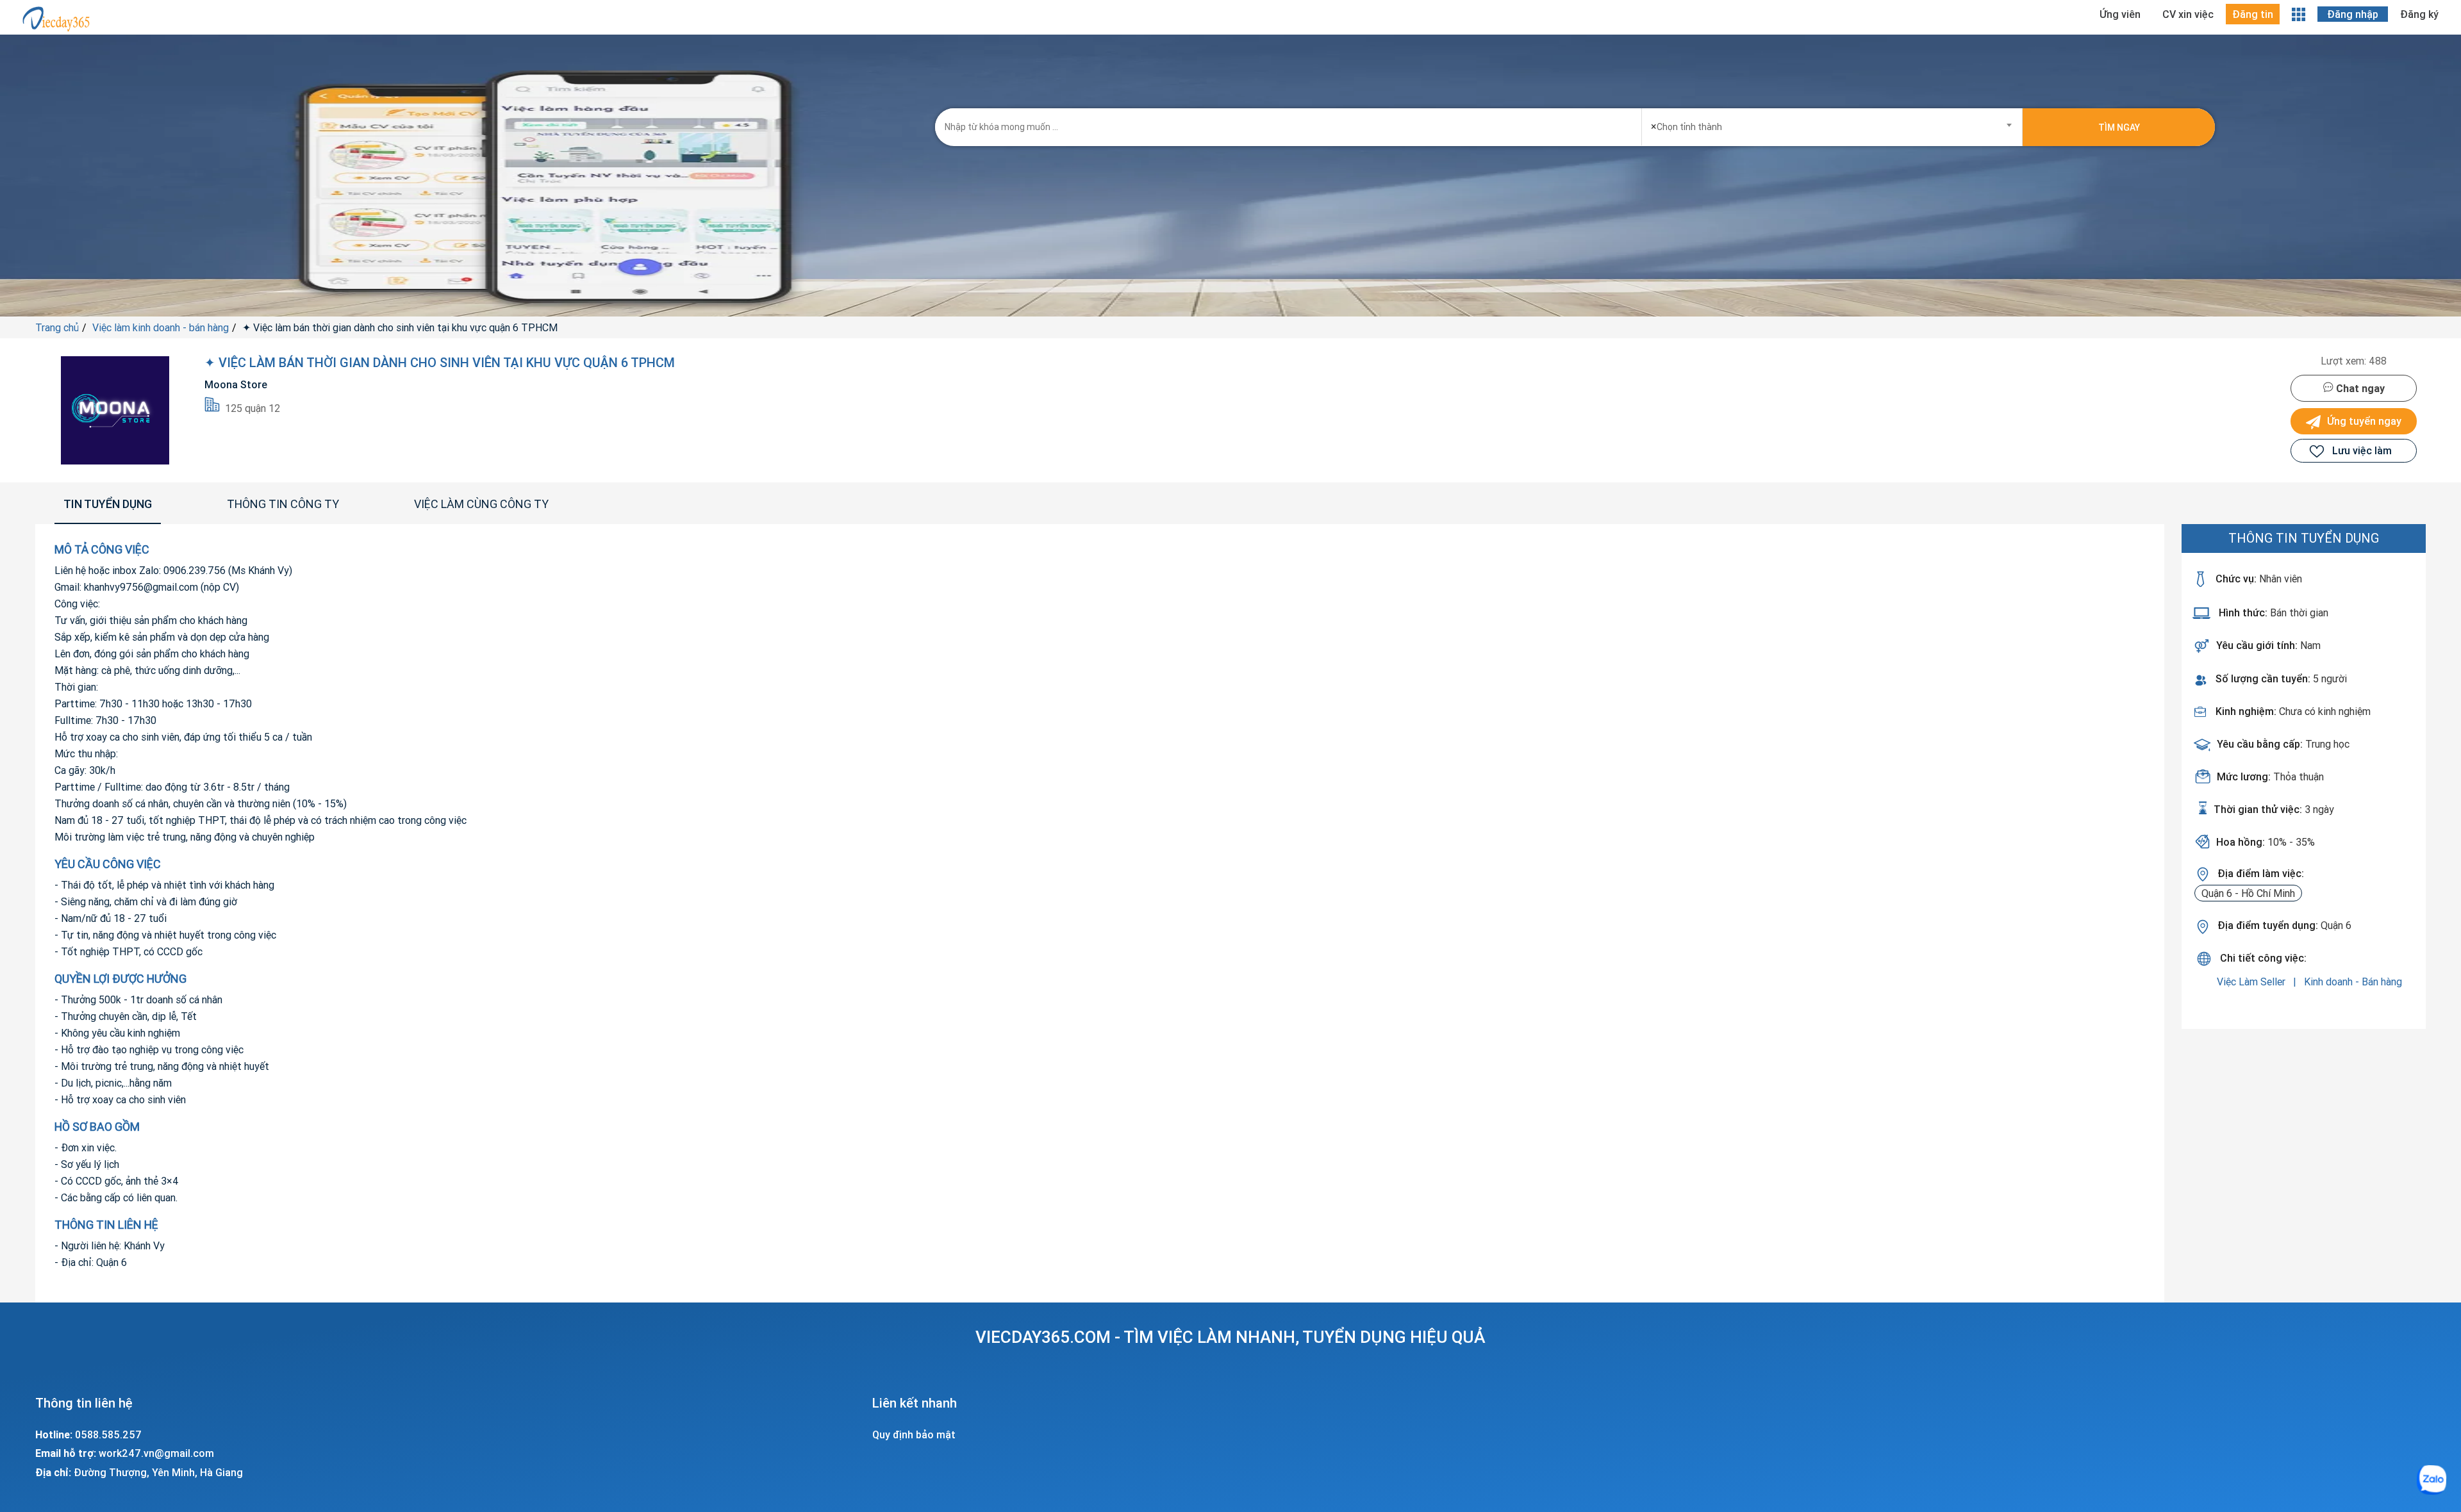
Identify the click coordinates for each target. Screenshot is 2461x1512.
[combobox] (1832, 123)
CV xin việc (2188, 14)
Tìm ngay (2119, 127)
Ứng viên (2120, 14)
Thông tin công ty (283, 504)
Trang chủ (57, 327)
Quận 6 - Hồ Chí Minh (2248, 893)
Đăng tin (2253, 14)
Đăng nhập (2353, 14)
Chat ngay (2359, 388)
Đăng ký (2419, 14)
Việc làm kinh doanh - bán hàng (161, 327)
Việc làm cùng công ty (481, 504)
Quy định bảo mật (914, 1434)
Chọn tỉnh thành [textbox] (1686, 126)
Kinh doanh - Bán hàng (2353, 982)
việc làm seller (2252, 982)
